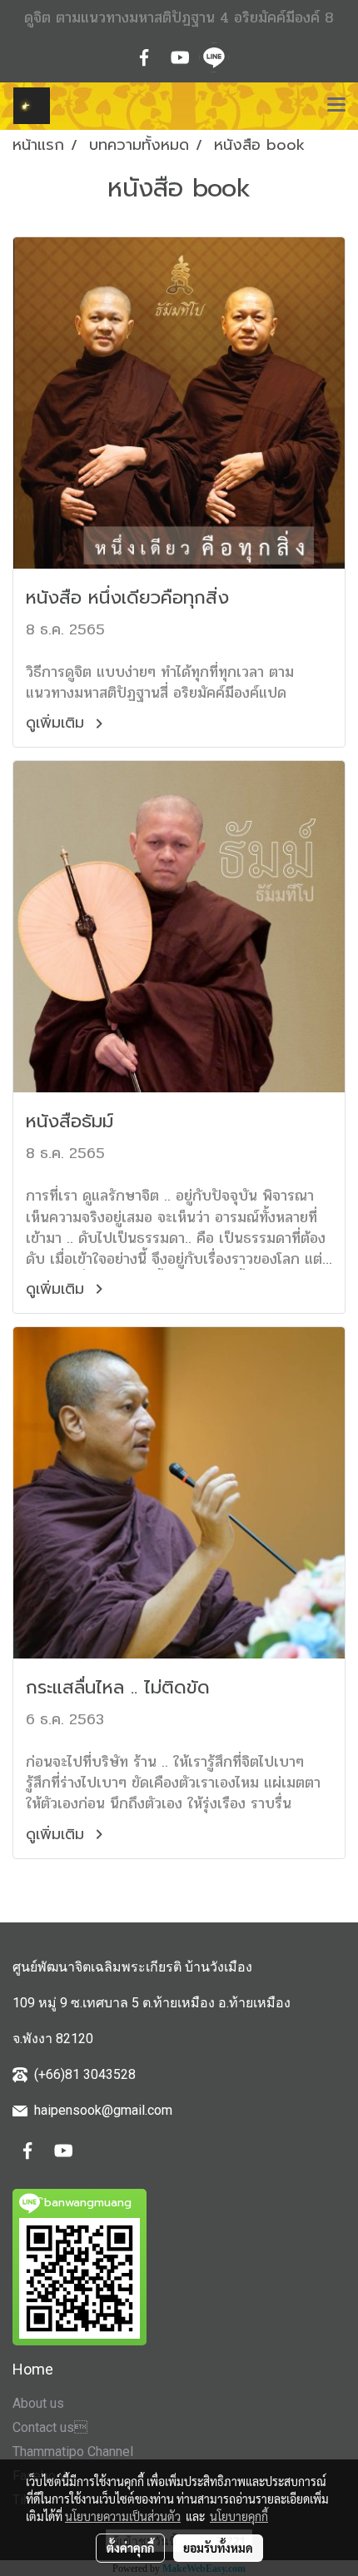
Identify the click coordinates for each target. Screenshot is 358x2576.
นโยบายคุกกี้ (239, 2516)
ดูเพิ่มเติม (58, 723)
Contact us (50, 2427)
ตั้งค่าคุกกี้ (130, 2548)
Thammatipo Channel (73, 2452)
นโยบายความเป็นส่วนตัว (123, 2516)
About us (38, 2403)
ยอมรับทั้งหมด (218, 2548)
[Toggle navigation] (336, 106)
